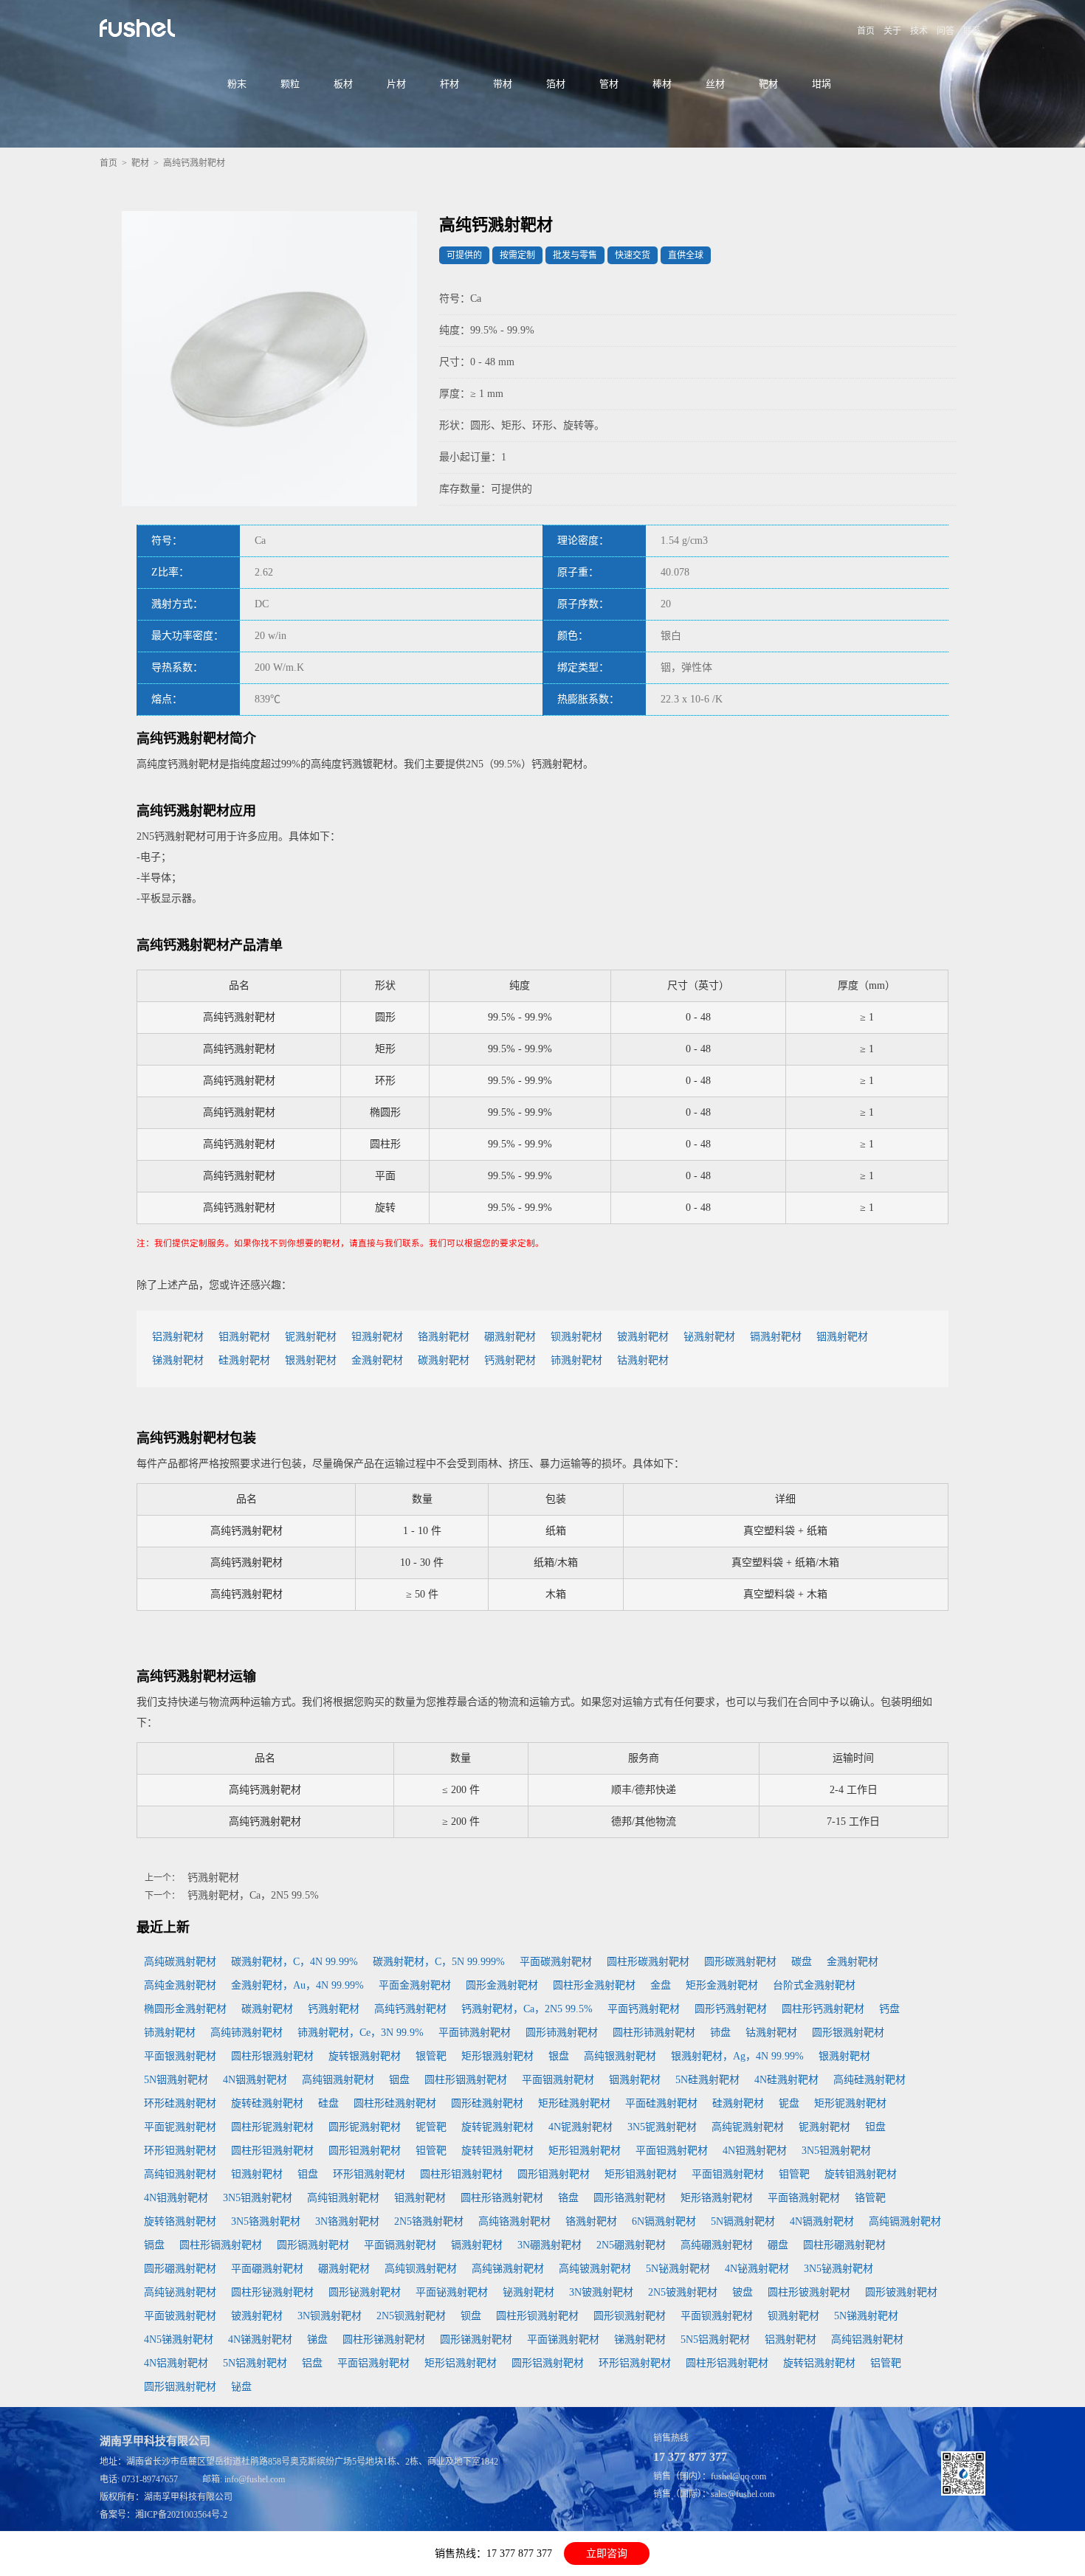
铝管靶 (886, 2363)
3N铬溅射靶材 (347, 2221)
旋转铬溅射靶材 (180, 2221)
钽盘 (875, 2127)
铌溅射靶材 (311, 1337)
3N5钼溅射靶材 (258, 2198)
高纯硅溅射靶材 (869, 2080)
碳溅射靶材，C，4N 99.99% (294, 1962)
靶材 (768, 84)
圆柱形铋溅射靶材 (272, 2292)
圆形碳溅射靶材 (740, 1962)
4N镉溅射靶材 (822, 2221)
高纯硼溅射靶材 (717, 2245)
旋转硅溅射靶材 (267, 2103)
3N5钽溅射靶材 (836, 2151)
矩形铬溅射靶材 (717, 2198)
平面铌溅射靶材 (180, 2127)
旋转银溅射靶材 (365, 2056)
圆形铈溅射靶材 (562, 2033)
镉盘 (154, 2245)
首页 (866, 31)
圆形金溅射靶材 (502, 1985)
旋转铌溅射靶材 (497, 2127)
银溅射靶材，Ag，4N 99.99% (737, 2056)
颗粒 (290, 84)
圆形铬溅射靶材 (630, 2198)
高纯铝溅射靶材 (867, 2340)
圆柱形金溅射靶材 (594, 1985)
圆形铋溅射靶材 (365, 2292)
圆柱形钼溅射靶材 (461, 2174)
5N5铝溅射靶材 (715, 2340)
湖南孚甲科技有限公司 (188, 2497)
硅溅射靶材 (244, 1360)
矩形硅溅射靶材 (574, 2103)
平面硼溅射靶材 (267, 2269)
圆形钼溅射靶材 (554, 2174)
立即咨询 (607, 2553)
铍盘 (743, 2292)
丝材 (715, 84)
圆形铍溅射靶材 (901, 2292)
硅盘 (328, 2103)
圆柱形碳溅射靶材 (648, 1962)
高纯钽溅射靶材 (180, 2174)
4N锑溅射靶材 (260, 2340)
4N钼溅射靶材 (176, 2198)
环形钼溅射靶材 (369, 2174)
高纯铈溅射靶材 (247, 2033)
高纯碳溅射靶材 (180, 1962)
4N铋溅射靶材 (757, 2269)
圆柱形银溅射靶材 (272, 2056)
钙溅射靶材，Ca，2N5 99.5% (253, 1895)
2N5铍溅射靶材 (683, 2292)
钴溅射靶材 (643, 1360)
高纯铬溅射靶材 (514, 2221)
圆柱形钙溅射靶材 (823, 2009)
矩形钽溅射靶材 (585, 2151)
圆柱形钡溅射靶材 (537, 2316)
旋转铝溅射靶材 (819, 2363)
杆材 (449, 84)
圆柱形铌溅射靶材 (272, 2127)
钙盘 (889, 2009)
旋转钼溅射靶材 (861, 2174)
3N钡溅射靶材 (330, 2316)
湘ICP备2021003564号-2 (181, 2515)
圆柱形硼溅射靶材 (844, 2245)
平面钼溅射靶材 (728, 2174)
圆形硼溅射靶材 (180, 2269)
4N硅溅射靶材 (786, 2080)
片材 (396, 84)
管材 (609, 84)
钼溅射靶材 (244, 1337)
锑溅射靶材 (178, 1360)
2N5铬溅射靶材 (429, 2221)
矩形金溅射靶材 (722, 1985)
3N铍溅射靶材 (601, 2292)
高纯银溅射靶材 (620, 2056)
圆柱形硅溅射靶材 (395, 2103)
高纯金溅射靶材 (180, 1985)
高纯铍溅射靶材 (595, 2269)
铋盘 (241, 2387)
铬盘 (568, 2198)
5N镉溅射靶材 (743, 2221)
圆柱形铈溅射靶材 (654, 2033)
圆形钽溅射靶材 (365, 2151)
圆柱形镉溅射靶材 (221, 2245)
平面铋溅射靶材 (452, 2292)
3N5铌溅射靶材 (662, 2127)
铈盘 (720, 2033)
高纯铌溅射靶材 (748, 2127)
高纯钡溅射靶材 (421, 2269)
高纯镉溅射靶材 (905, 2221)
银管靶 (431, 2056)
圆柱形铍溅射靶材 (809, 2292)
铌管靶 (431, 2127)
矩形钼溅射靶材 (641, 2174)
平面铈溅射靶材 (475, 2033)
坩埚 (821, 84)
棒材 (662, 84)
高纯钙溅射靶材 (410, 2009)
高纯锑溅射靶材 (508, 2269)
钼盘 (308, 2174)
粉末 (237, 84)
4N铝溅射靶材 (176, 2363)
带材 (503, 84)
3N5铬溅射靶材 (266, 2221)
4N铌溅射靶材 (581, 2127)
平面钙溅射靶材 (644, 2009)
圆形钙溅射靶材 (731, 2009)
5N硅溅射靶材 (707, 2080)
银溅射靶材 (311, 1360)
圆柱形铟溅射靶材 (466, 2080)
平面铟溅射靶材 (558, 2080)
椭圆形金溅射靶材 (185, 2009)
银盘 (559, 2056)
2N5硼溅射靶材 (631, 2245)
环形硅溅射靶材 (180, 2103)
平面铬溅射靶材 (804, 2198)
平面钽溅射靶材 (672, 2151)
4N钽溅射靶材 (755, 2151)
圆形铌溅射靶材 (365, 2127)
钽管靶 (431, 2151)
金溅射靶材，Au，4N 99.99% (297, 1985)
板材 (343, 84)
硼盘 (778, 2245)
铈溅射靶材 (576, 1360)
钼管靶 (794, 2174)
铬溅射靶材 (444, 1337)
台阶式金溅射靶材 (814, 1985)
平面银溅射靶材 (180, 2056)
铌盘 (789, 2103)
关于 (892, 31)
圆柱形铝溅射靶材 (727, 2363)
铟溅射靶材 (842, 1337)
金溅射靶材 (377, 1360)
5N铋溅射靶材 (678, 2269)
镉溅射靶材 (776, 1337)
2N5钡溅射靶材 (411, 2316)
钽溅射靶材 (377, 1337)
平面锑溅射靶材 (563, 2340)
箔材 (556, 84)
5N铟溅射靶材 (176, 2080)
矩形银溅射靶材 (497, 2056)
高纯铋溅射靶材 (180, 2292)
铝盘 (312, 2363)
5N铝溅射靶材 (255, 2363)
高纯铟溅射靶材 (338, 2080)
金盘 (661, 1985)
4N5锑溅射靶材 (179, 2340)
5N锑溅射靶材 (866, 2316)
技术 (919, 31)
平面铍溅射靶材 (180, 2316)
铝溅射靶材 (178, 1337)
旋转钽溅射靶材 (497, 2151)
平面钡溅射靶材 (717, 2316)
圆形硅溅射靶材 (487, 2103)
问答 (945, 31)
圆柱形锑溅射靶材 (384, 2340)
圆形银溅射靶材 (848, 2033)
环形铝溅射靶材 (635, 2363)
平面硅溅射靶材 (661, 2103)
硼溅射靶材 (510, 1337)
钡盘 (471, 2316)
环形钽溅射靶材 (180, 2151)
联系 (972, 31)
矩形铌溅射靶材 (850, 2103)
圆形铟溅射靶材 (180, 2387)
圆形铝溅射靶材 (548, 2363)
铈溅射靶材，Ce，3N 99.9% (361, 2033)
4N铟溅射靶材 (255, 2080)
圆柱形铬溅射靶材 (502, 2198)
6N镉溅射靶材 (664, 2221)
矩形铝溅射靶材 (461, 2363)
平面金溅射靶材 (415, 1985)
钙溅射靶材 (510, 1360)
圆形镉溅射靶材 (313, 2245)
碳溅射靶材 (444, 1360)
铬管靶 (870, 2198)
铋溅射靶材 (709, 1337)
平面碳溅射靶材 (556, 1962)
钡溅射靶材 (576, 1337)
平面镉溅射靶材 (400, 2245)
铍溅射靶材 (643, 1337)
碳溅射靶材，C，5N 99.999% (439, 1962)
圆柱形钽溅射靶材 (272, 2151)
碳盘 (802, 1962)
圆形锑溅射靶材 (476, 2340)
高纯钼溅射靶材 (343, 2198)
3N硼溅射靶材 (550, 2245)
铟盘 (399, 2080)
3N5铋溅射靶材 (838, 2269)
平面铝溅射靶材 (373, 2363)
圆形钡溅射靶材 (630, 2316)
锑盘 (317, 2340)
